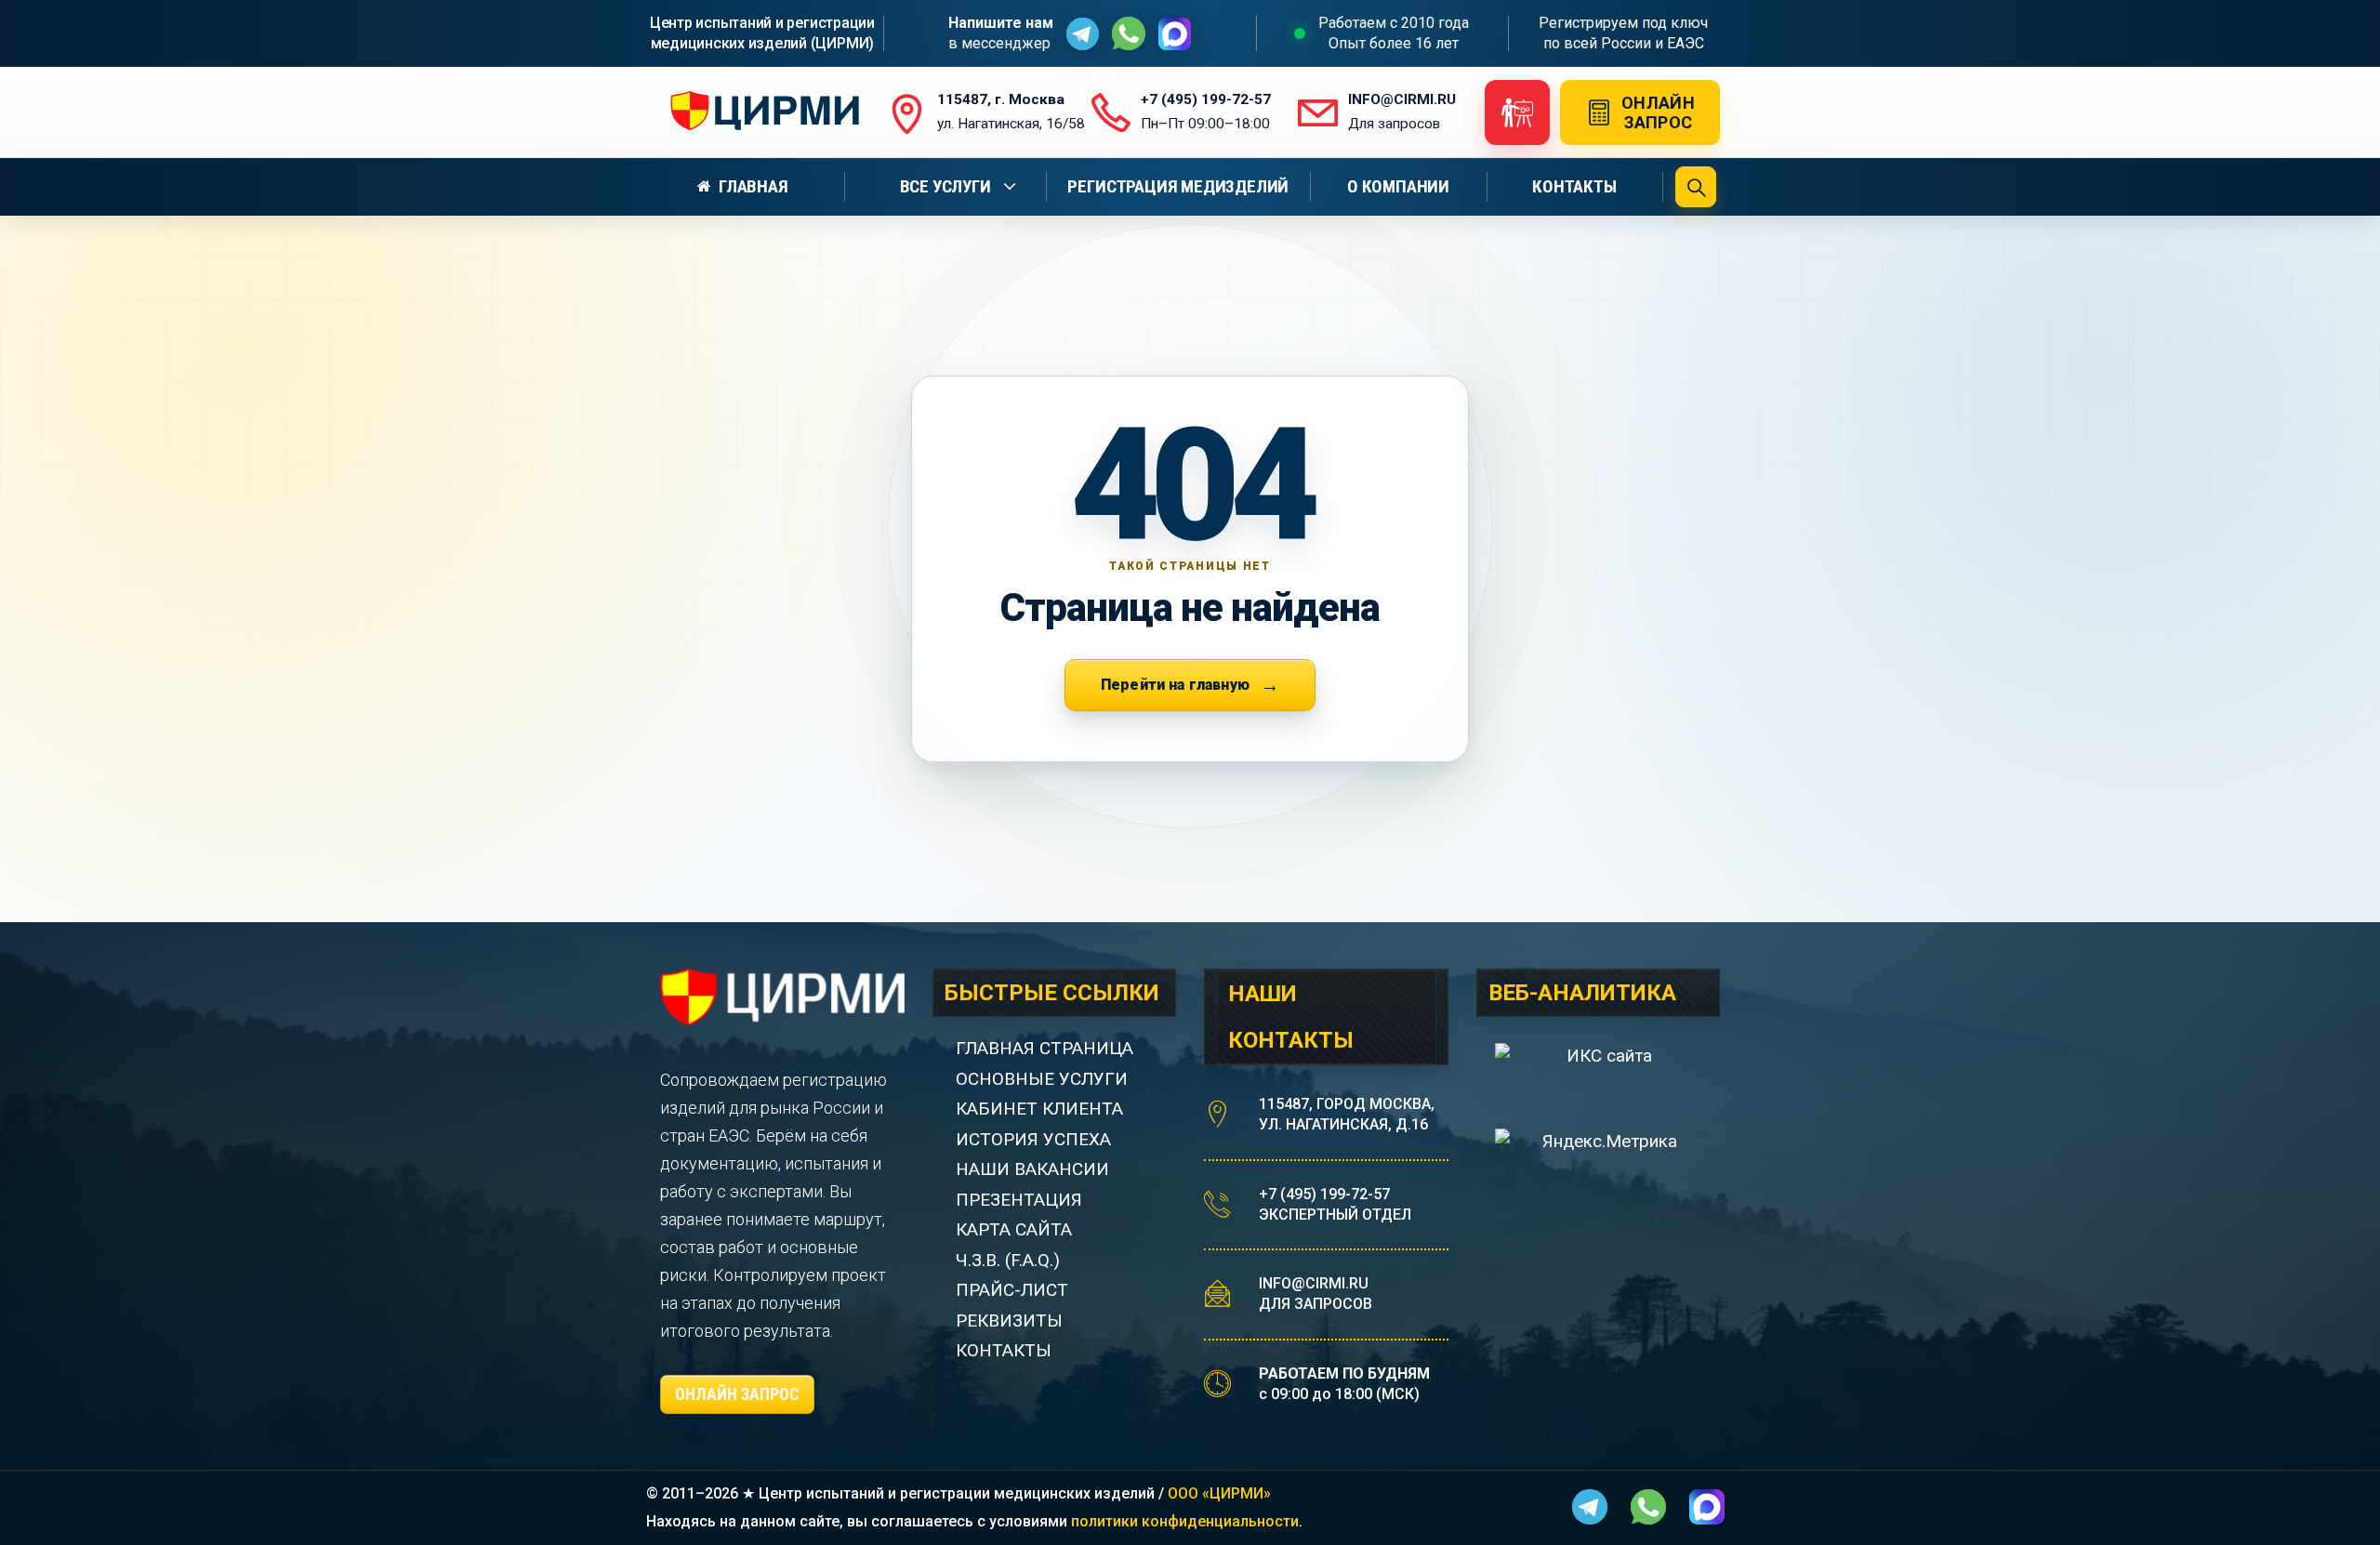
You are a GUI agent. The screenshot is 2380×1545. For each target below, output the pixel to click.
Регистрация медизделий (1178, 186)
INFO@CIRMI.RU (1314, 1283)
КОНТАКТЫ (1004, 1350)
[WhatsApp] (1129, 33)
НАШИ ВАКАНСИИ (1032, 1169)
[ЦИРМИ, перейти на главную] (760, 112)
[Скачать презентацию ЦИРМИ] (1517, 112)
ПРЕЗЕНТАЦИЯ (1019, 1200)
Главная (754, 186)
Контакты (1574, 186)
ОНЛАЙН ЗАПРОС (737, 1394)
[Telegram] (1083, 34)
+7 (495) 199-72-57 (1324, 1194)
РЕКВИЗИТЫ (1009, 1321)
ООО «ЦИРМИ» (1219, 1493)
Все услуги (945, 186)
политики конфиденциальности (1185, 1521)
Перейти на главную (1175, 685)
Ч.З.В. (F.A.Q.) (1010, 1260)
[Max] (1175, 34)
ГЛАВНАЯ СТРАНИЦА (1045, 1048)
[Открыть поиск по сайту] (1696, 187)
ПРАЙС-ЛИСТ (1012, 1290)
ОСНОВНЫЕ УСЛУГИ (1042, 1079)
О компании (1398, 186)
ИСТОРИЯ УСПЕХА (1033, 1139)
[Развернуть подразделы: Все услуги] (1012, 187)
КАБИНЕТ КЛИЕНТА (1039, 1109)
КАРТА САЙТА (1014, 1229)
